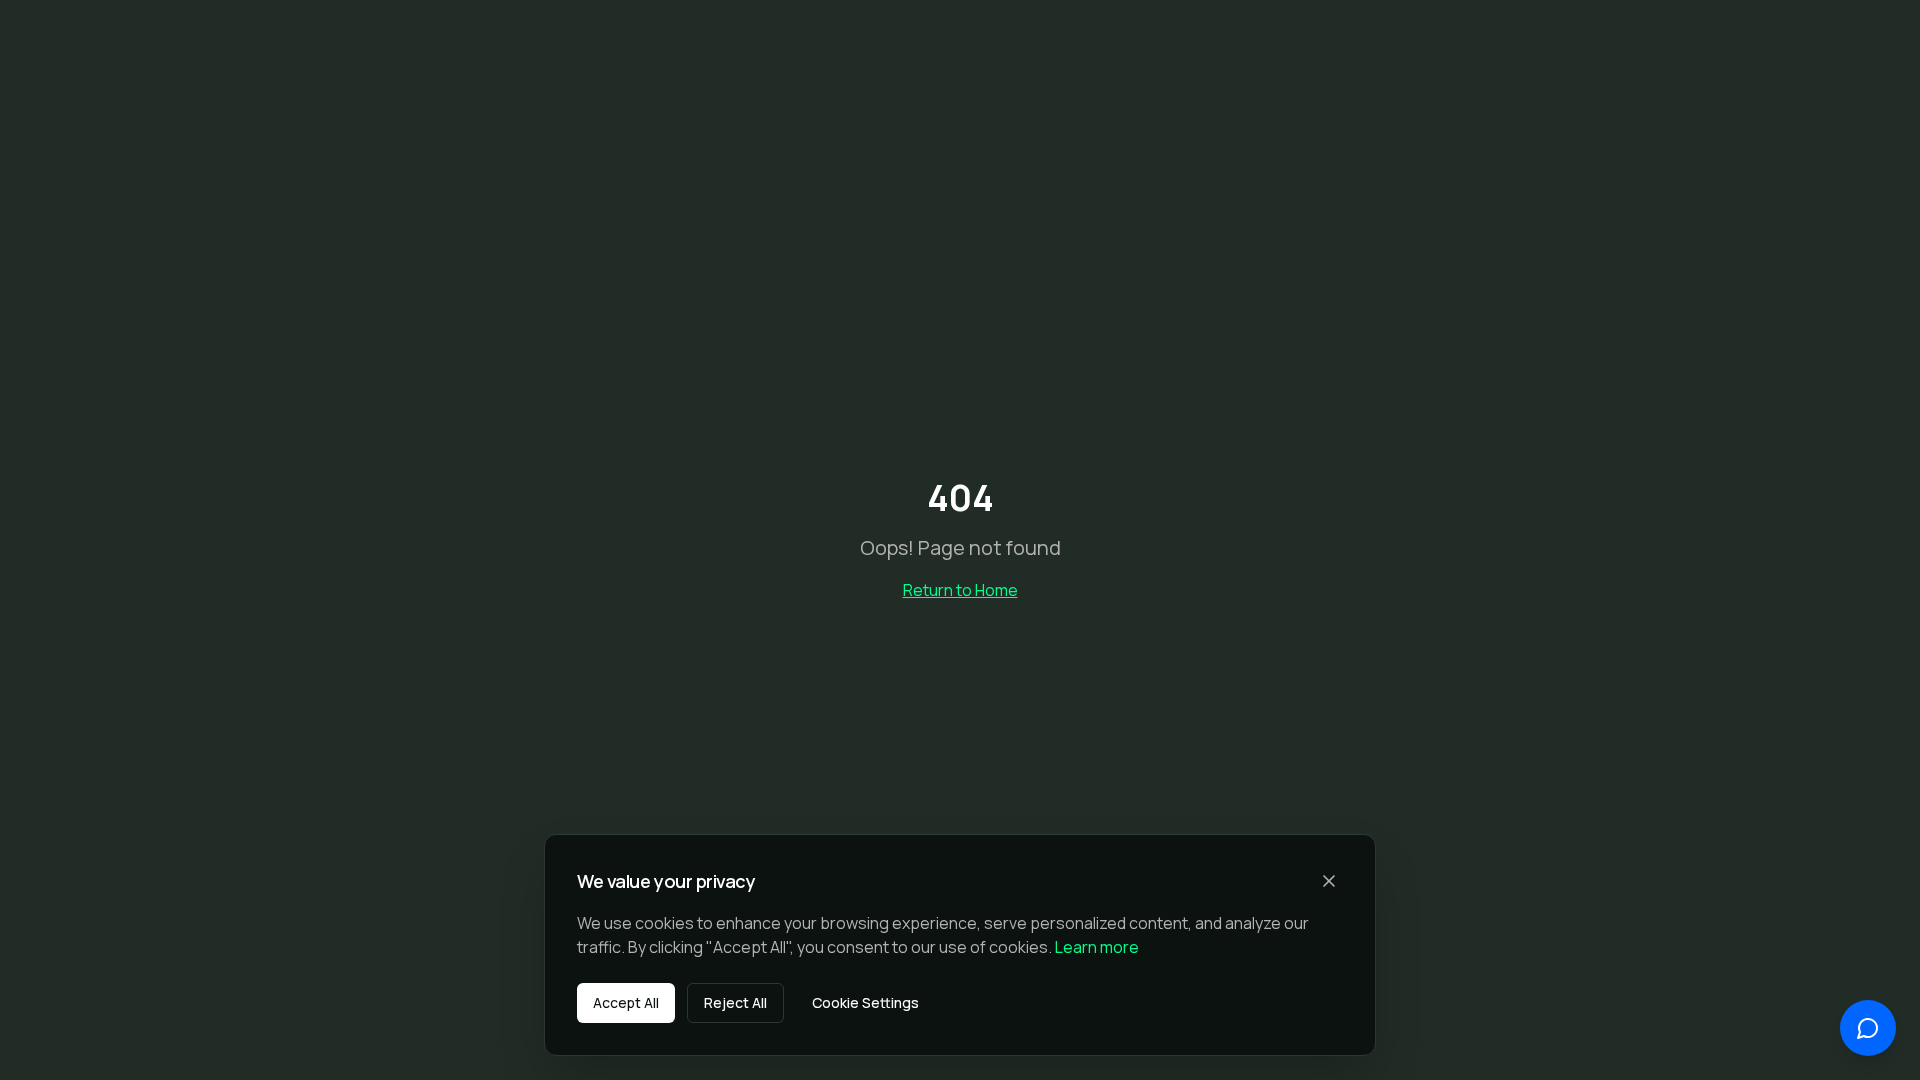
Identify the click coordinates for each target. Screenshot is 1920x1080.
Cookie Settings (865, 1002)
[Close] (1329, 881)
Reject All (735, 1002)
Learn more (1097, 947)
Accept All (626, 1002)
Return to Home (960, 590)
